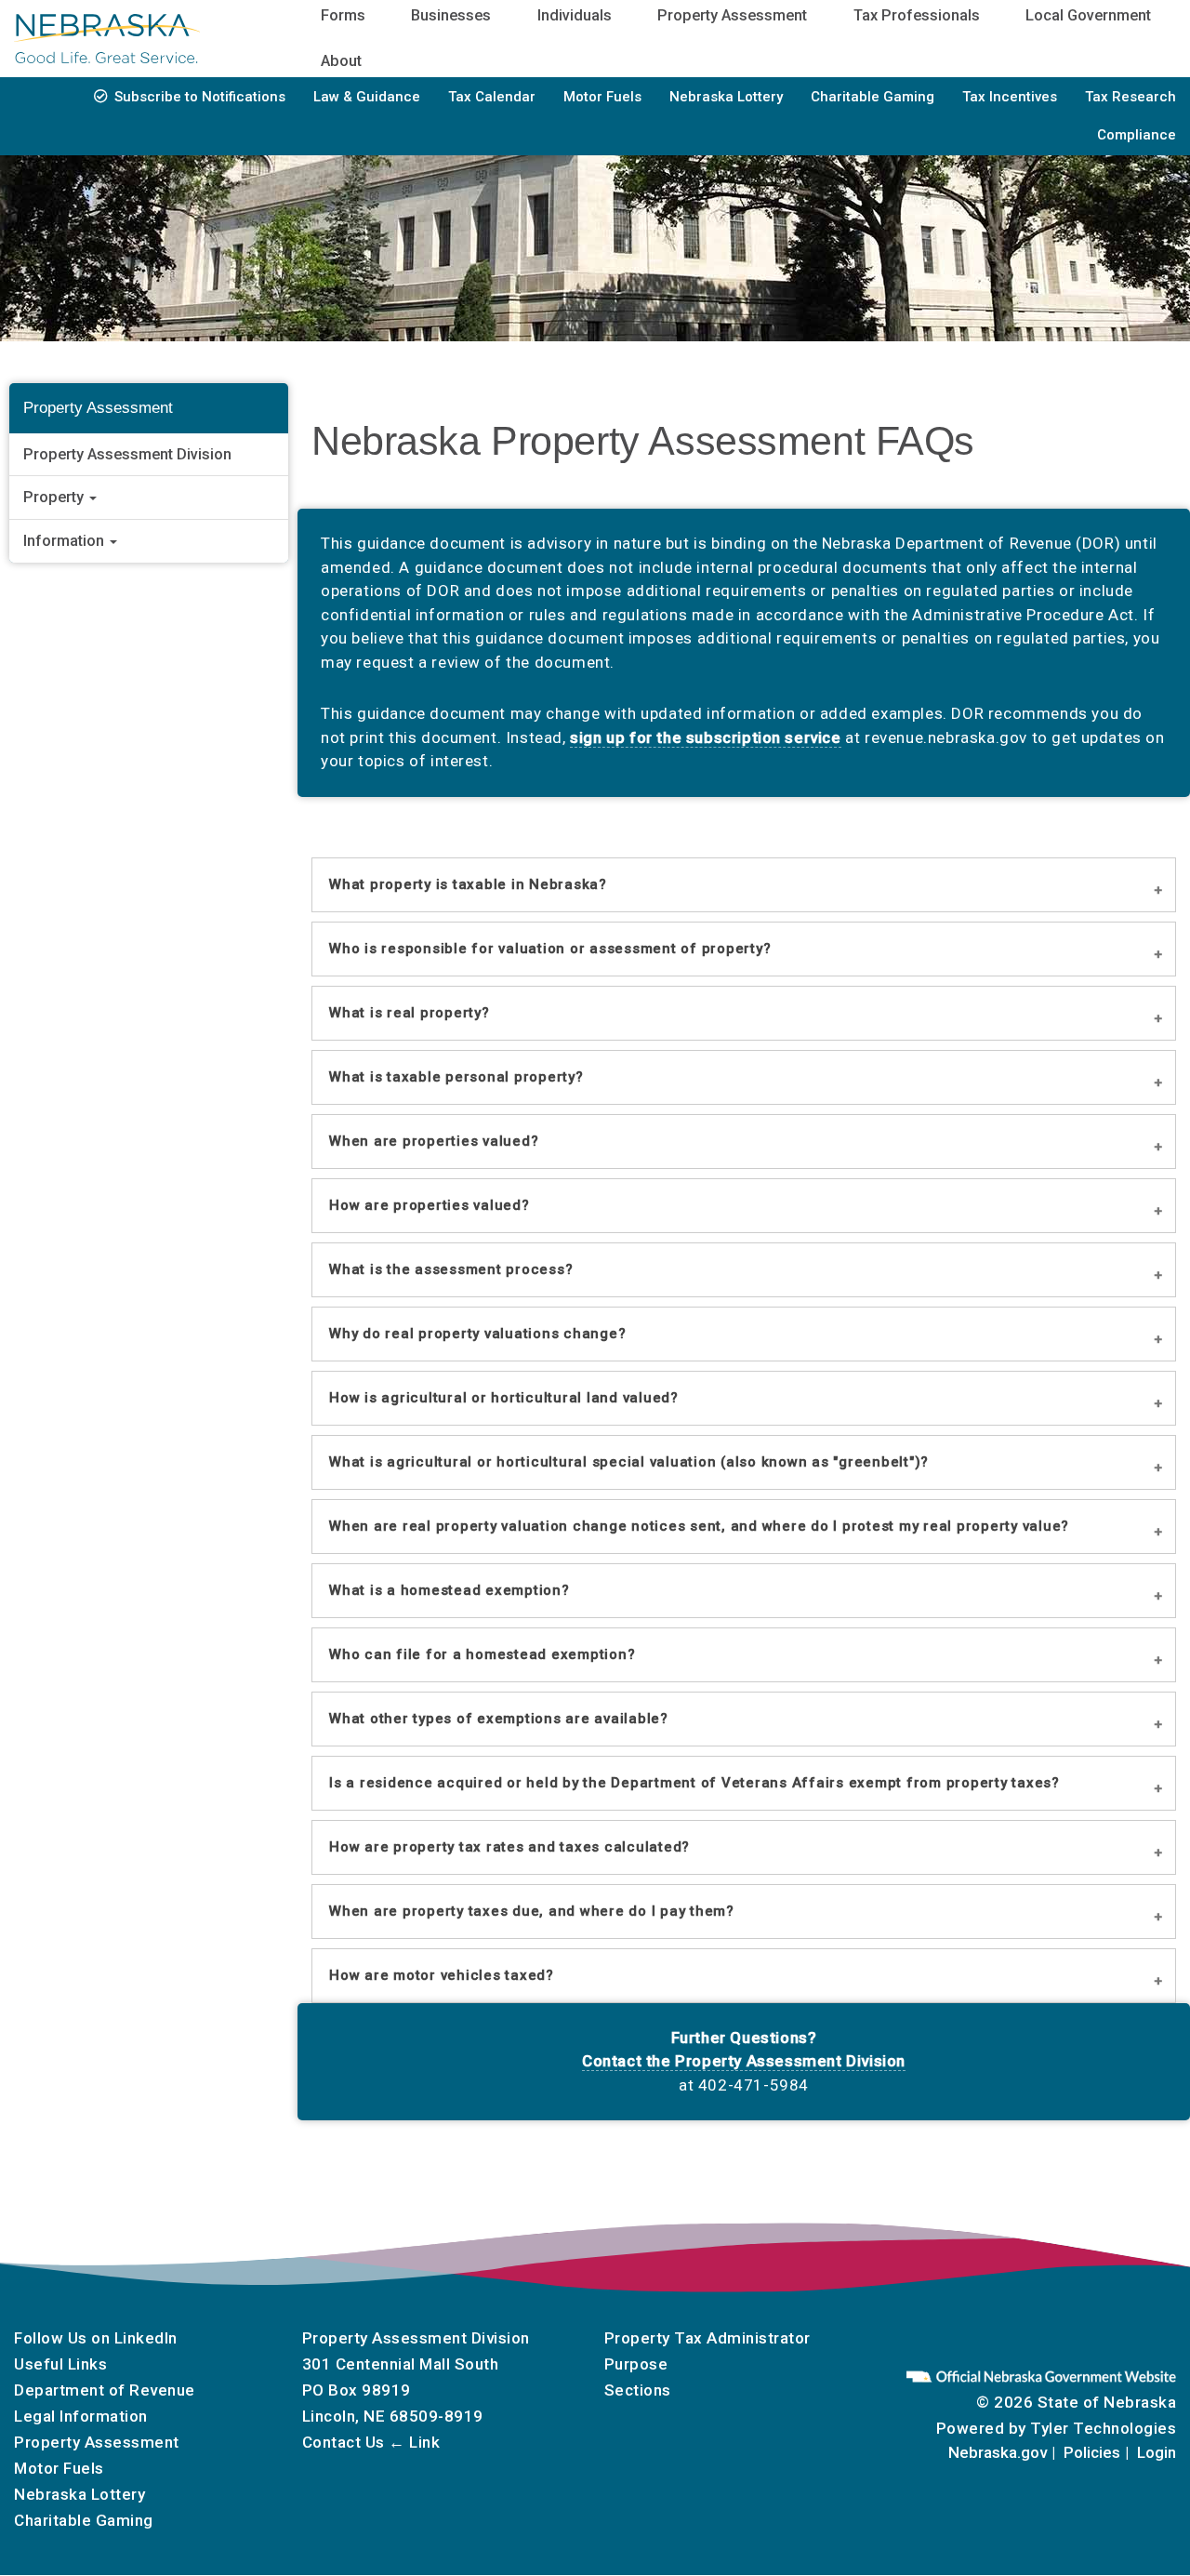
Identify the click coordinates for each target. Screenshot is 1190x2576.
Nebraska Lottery (726, 97)
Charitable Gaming (873, 97)
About (341, 61)
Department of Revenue (105, 2390)
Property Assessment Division (127, 454)
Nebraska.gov (998, 2452)
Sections (638, 2390)
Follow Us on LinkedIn (96, 2338)
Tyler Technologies (1103, 2428)
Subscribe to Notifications (200, 97)
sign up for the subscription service (705, 737)
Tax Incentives (1010, 97)
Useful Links (60, 2364)
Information (66, 541)
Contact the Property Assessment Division (744, 2061)
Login (1157, 2452)
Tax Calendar (492, 97)
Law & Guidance (367, 97)
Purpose (636, 2364)
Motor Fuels (602, 97)
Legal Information (81, 2416)
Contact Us (344, 2442)
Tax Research (1130, 97)
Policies (1092, 2452)
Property (55, 498)
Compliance (1137, 135)
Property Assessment (97, 2442)
